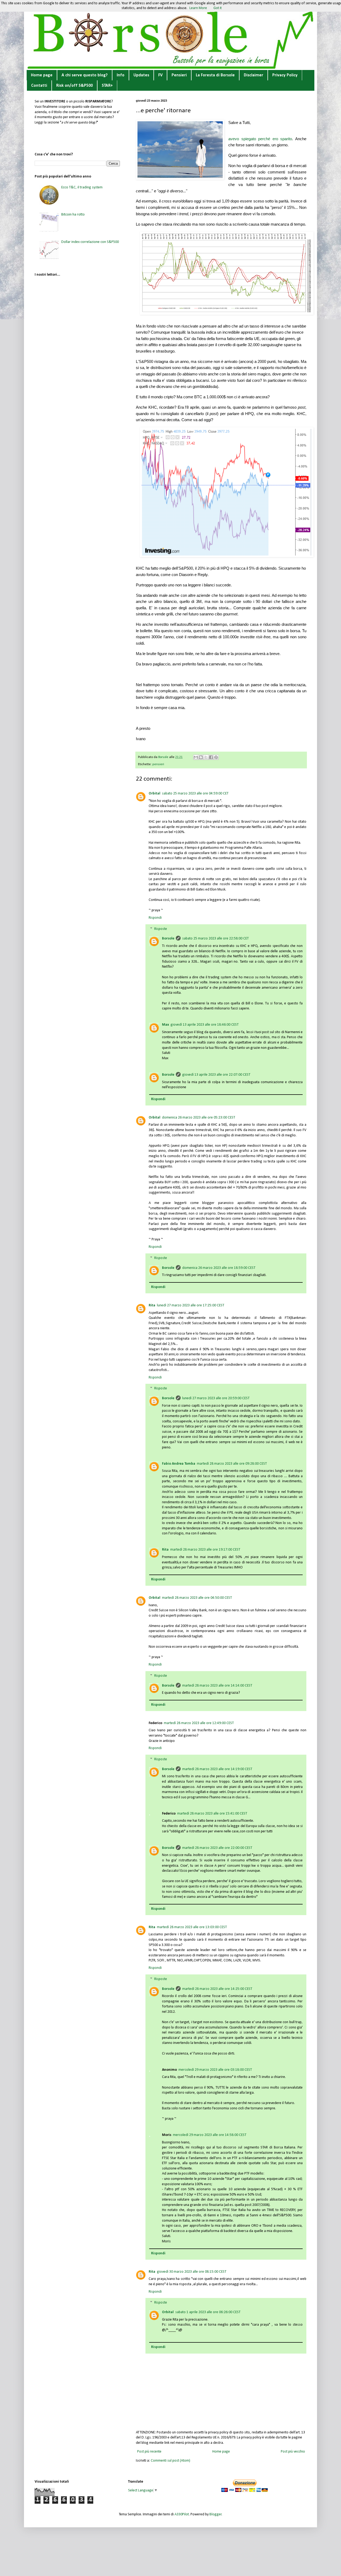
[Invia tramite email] (196, 757)
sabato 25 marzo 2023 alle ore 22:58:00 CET (216, 939)
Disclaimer (253, 75)
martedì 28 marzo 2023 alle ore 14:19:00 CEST (217, 1769)
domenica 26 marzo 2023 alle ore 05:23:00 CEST (199, 1118)
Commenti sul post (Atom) (170, 2461)
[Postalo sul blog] (201, 757)
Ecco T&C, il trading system (82, 187)
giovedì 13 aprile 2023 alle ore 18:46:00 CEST (205, 1025)
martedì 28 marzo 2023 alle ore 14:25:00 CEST (217, 1989)
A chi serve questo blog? (85, 75)
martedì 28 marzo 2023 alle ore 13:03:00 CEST (192, 1927)
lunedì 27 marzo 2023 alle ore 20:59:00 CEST (216, 1398)
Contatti (39, 86)
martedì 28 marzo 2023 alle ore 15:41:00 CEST (212, 1814)
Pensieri (179, 75)
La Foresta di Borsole (215, 75)
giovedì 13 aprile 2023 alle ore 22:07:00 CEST (216, 1075)
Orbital (155, 794)
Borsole (168, 939)
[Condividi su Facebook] (211, 757)
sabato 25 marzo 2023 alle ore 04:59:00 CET (195, 794)
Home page (42, 75)
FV (160, 75)
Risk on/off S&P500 (74, 86)
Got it (218, 8)
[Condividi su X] (206, 757)
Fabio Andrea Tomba (179, 1464)
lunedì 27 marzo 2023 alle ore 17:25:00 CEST (191, 1305)
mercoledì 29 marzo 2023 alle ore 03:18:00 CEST (215, 2070)
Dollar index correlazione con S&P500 (90, 242)
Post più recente (149, 2452)
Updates (141, 75)
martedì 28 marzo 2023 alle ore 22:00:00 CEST (217, 1848)
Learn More (198, 8)
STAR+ (107, 86)
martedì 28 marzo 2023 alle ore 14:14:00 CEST (217, 1686)
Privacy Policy (285, 75)
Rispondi (155, 918)
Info (121, 75)
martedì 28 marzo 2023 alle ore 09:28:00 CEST (232, 1464)
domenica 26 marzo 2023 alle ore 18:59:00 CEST (219, 1268)
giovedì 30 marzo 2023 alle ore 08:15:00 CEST (192, 2272)
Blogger (216, 2514)
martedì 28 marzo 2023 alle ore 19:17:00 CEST (205, 1550)
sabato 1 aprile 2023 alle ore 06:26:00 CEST (208, 2312)
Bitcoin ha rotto (73, 215)
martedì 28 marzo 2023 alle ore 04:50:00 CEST (197, 1598)
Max (165, 1025)
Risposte (161, 929)
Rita (152, 1305)
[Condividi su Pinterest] (216, 757)
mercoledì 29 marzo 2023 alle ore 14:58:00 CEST (210, 2135)
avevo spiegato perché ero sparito (260, 139)
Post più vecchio (293, 2452)
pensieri (158, 764)
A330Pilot (182, 2514)
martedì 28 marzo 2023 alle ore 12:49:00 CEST (199, 1723)
